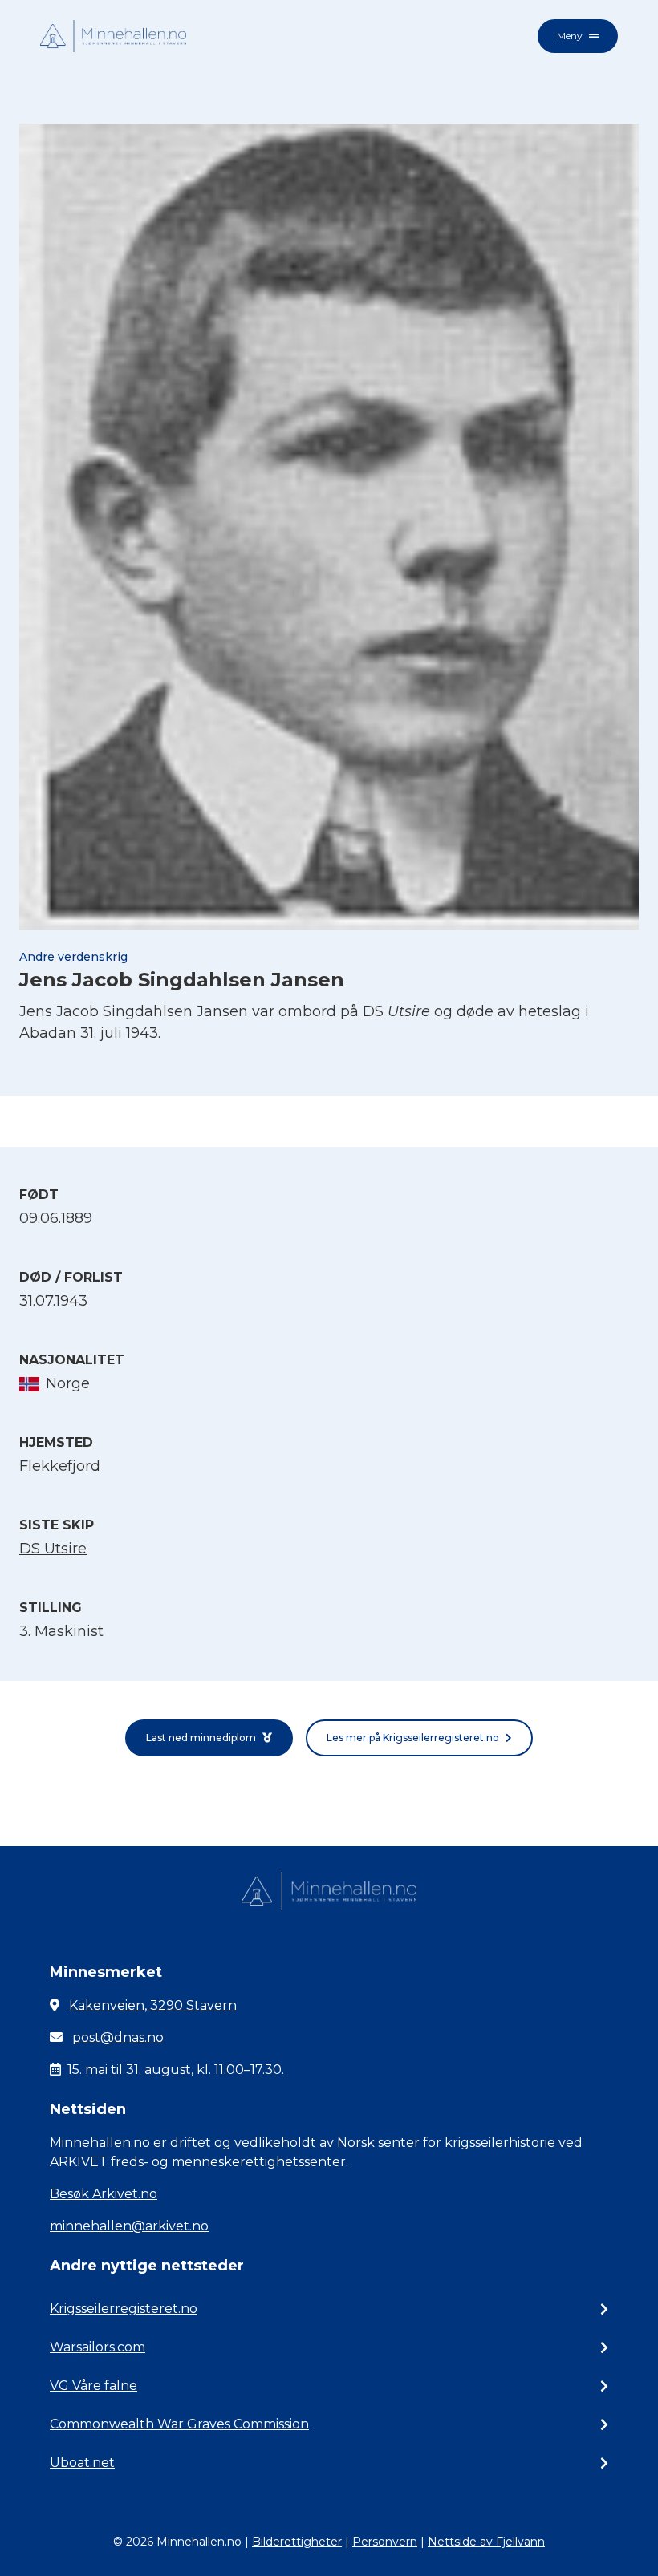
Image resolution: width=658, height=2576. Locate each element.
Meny (570, 36)
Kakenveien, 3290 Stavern (153, 2005)
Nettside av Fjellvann (486, 2542)
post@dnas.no (118, 2037)
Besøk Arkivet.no (104, 2194)
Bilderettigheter (297, 2542)
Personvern (385, 2542)
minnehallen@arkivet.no (129, 2226)
